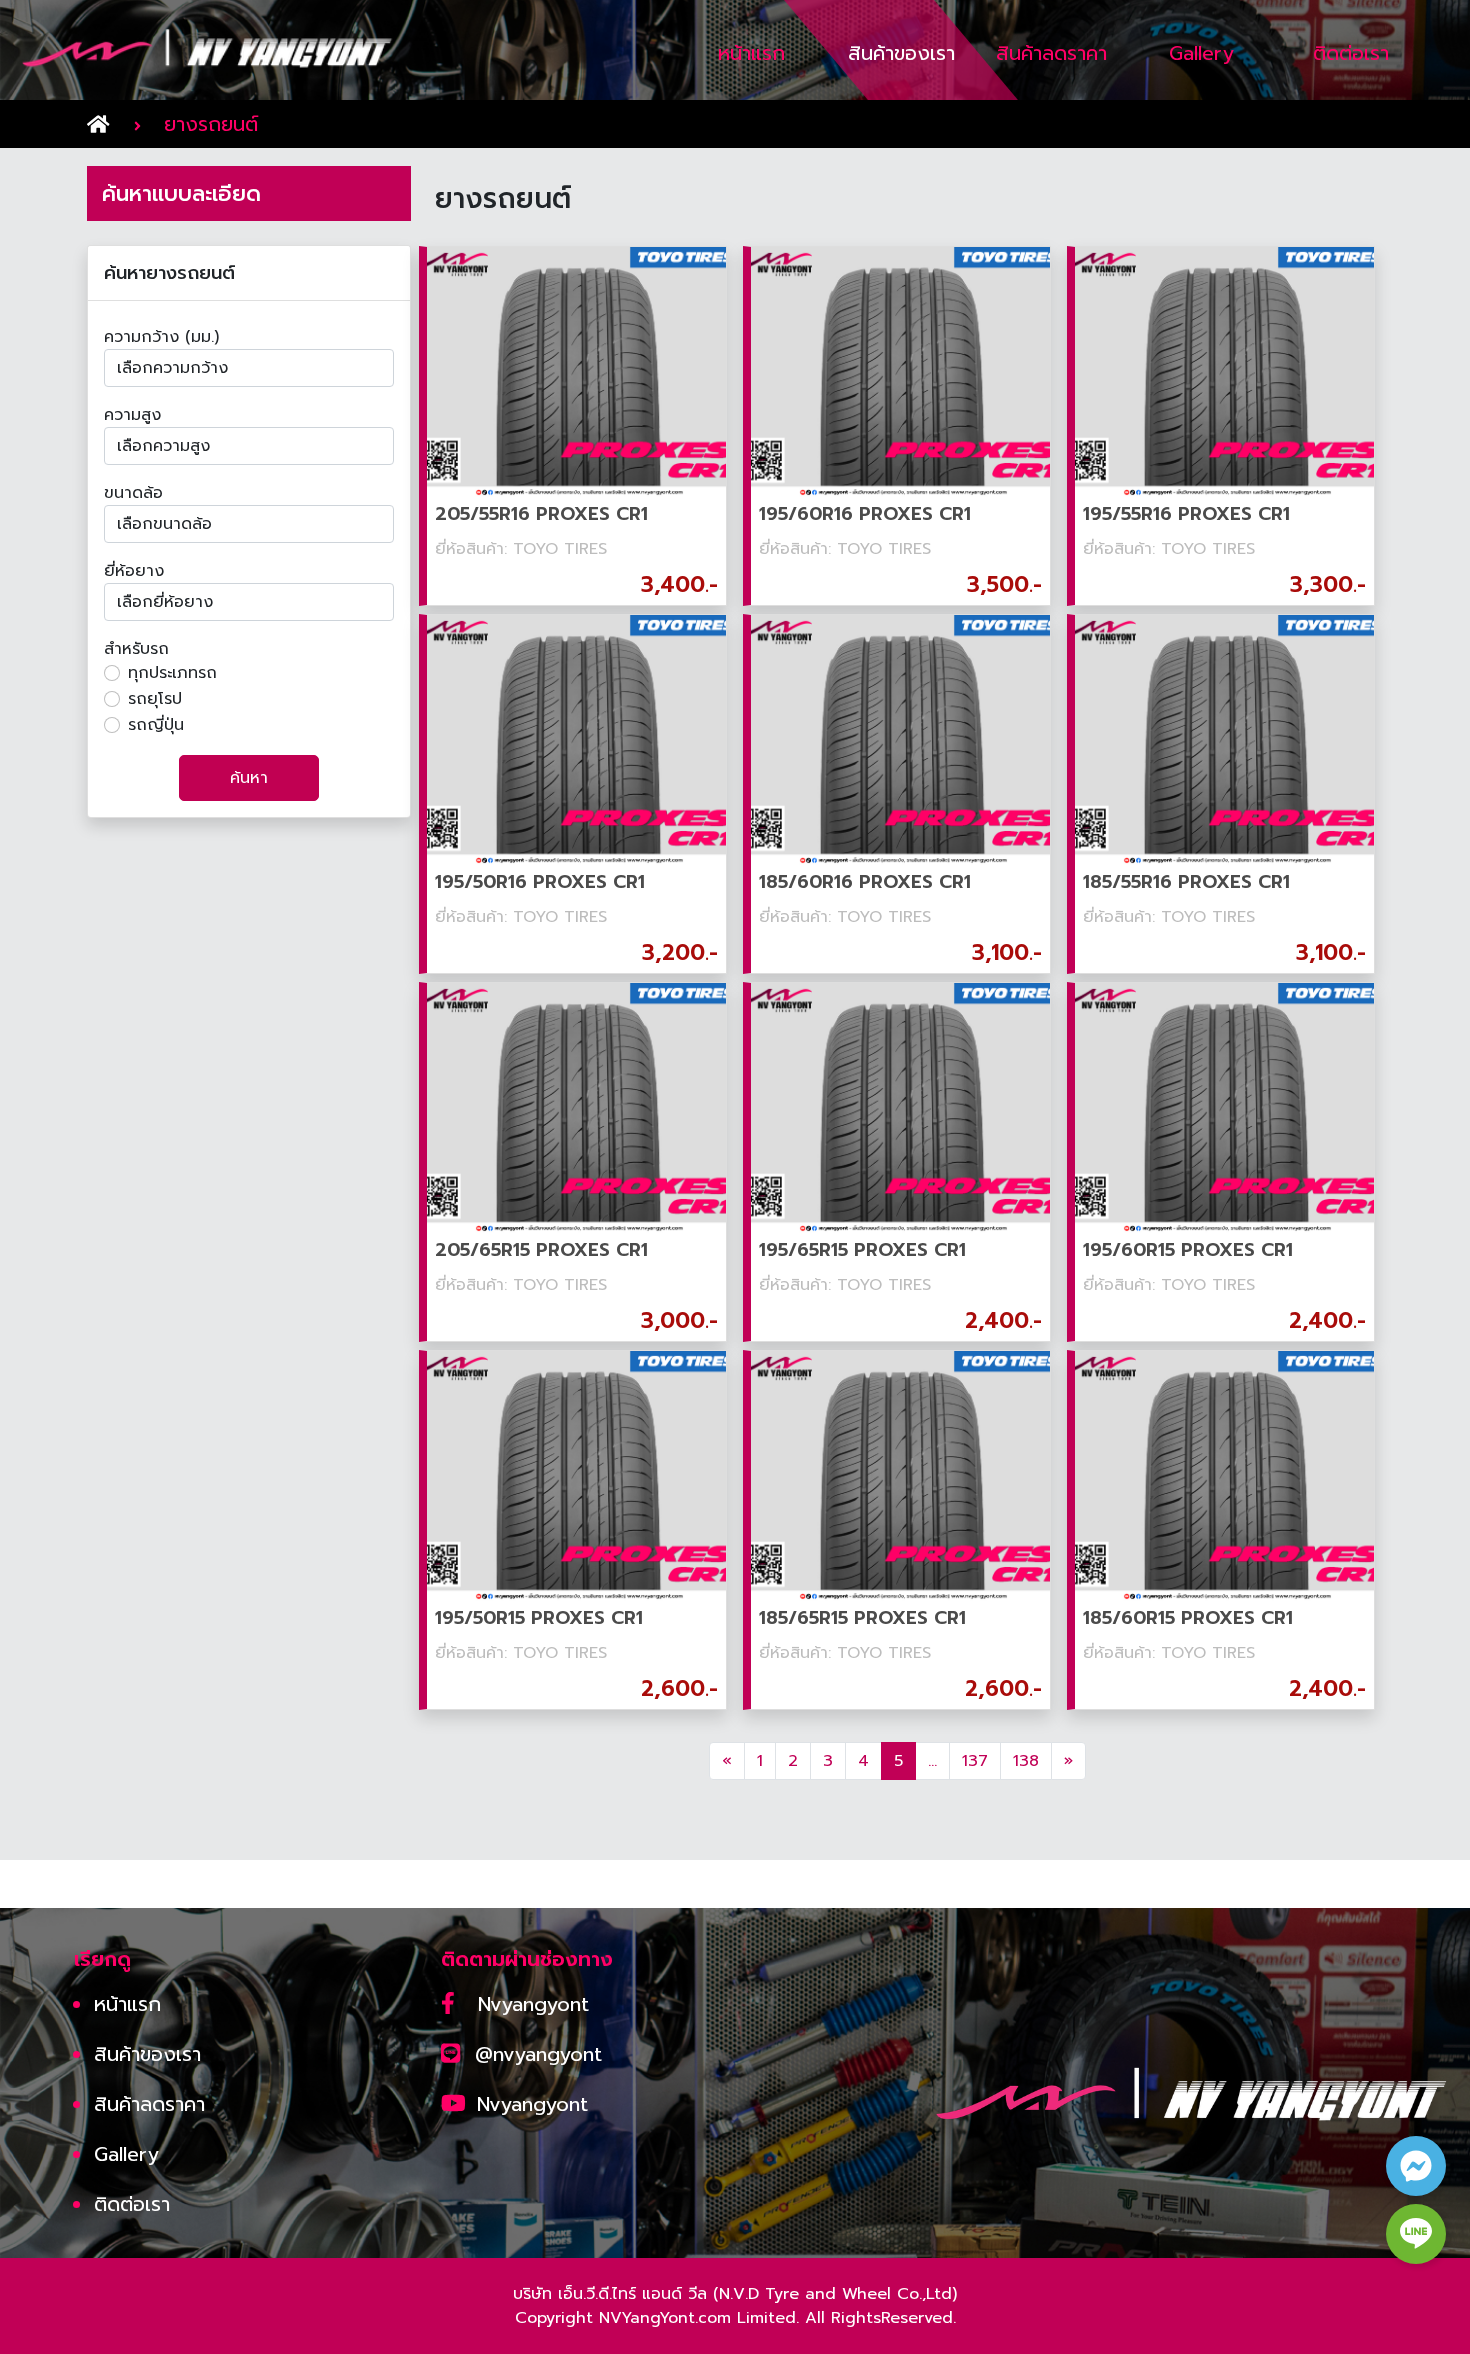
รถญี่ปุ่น (156, 725)
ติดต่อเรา (132, 2204)
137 (975, 1761)
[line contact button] (1416, 2234)
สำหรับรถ (136, 649)
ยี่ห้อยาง (134, 571)
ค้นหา (249, 778)
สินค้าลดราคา (149, 2104)
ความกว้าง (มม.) (161, 337)
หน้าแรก (127, 2004)
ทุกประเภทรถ (172, 673)
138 (1026, 1761)
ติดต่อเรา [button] (1351, 53)
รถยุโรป (155, 699)
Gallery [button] (1201, 53)
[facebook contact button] (1416, 2166)
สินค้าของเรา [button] (901, 53)
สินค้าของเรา (147, 2054)
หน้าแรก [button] (751, 53)
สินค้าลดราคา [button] (1051, 53)
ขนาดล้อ (133, 493)
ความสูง (132, 415)
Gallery (126, 2154)
